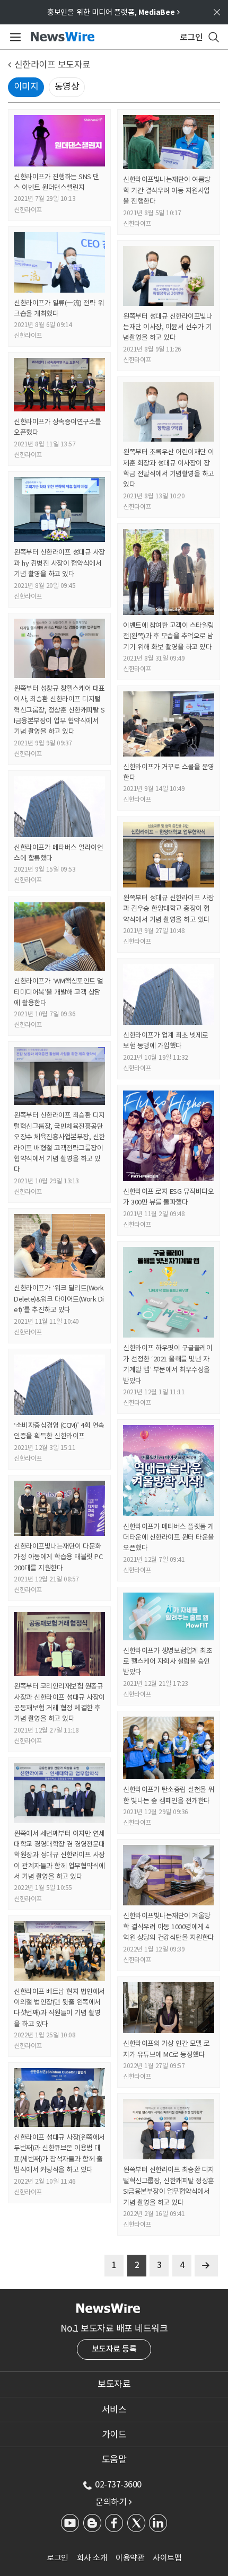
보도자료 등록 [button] (114, 2349)
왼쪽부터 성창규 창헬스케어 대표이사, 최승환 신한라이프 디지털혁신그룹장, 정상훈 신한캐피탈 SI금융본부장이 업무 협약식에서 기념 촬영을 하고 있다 (59, 710)
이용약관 (130, 2558)
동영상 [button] (67, 86)
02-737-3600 (118, 2484)
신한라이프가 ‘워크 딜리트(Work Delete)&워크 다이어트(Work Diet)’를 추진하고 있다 (59, 1299)
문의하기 (113, 2502)
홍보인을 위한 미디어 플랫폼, (113, 12)
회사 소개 (92, 2558)
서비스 (114, 2410)
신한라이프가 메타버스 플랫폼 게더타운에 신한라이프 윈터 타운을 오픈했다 (169, 1537)
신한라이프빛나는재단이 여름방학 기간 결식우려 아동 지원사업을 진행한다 (167, 190)
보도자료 (114, 2384)
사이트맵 (167, 2558)
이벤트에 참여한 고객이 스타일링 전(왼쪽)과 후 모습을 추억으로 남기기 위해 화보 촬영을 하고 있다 (169, 636)
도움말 (114, 2459)
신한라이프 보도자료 (52, 65)
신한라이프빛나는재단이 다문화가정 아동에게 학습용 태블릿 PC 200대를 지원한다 (58, 1557)
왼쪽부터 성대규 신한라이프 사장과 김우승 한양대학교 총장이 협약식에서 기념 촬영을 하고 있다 (169, 909)
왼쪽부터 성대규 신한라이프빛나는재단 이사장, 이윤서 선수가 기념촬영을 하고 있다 (168, 327)
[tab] (114, 2384)
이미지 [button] (26, 86)
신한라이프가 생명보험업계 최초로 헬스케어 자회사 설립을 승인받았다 (168, 1661)
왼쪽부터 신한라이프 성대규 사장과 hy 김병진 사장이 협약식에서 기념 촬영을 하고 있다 (59, 563)
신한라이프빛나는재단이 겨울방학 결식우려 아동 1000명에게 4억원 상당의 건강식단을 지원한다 (169, 1927)
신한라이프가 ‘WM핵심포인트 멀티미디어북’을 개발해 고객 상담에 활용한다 (59, 992)
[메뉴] (14, 37)
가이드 (114, 2434)
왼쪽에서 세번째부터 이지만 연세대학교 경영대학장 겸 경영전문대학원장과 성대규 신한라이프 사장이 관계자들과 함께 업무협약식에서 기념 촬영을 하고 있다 (59, 1855)
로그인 (58, 2558)
